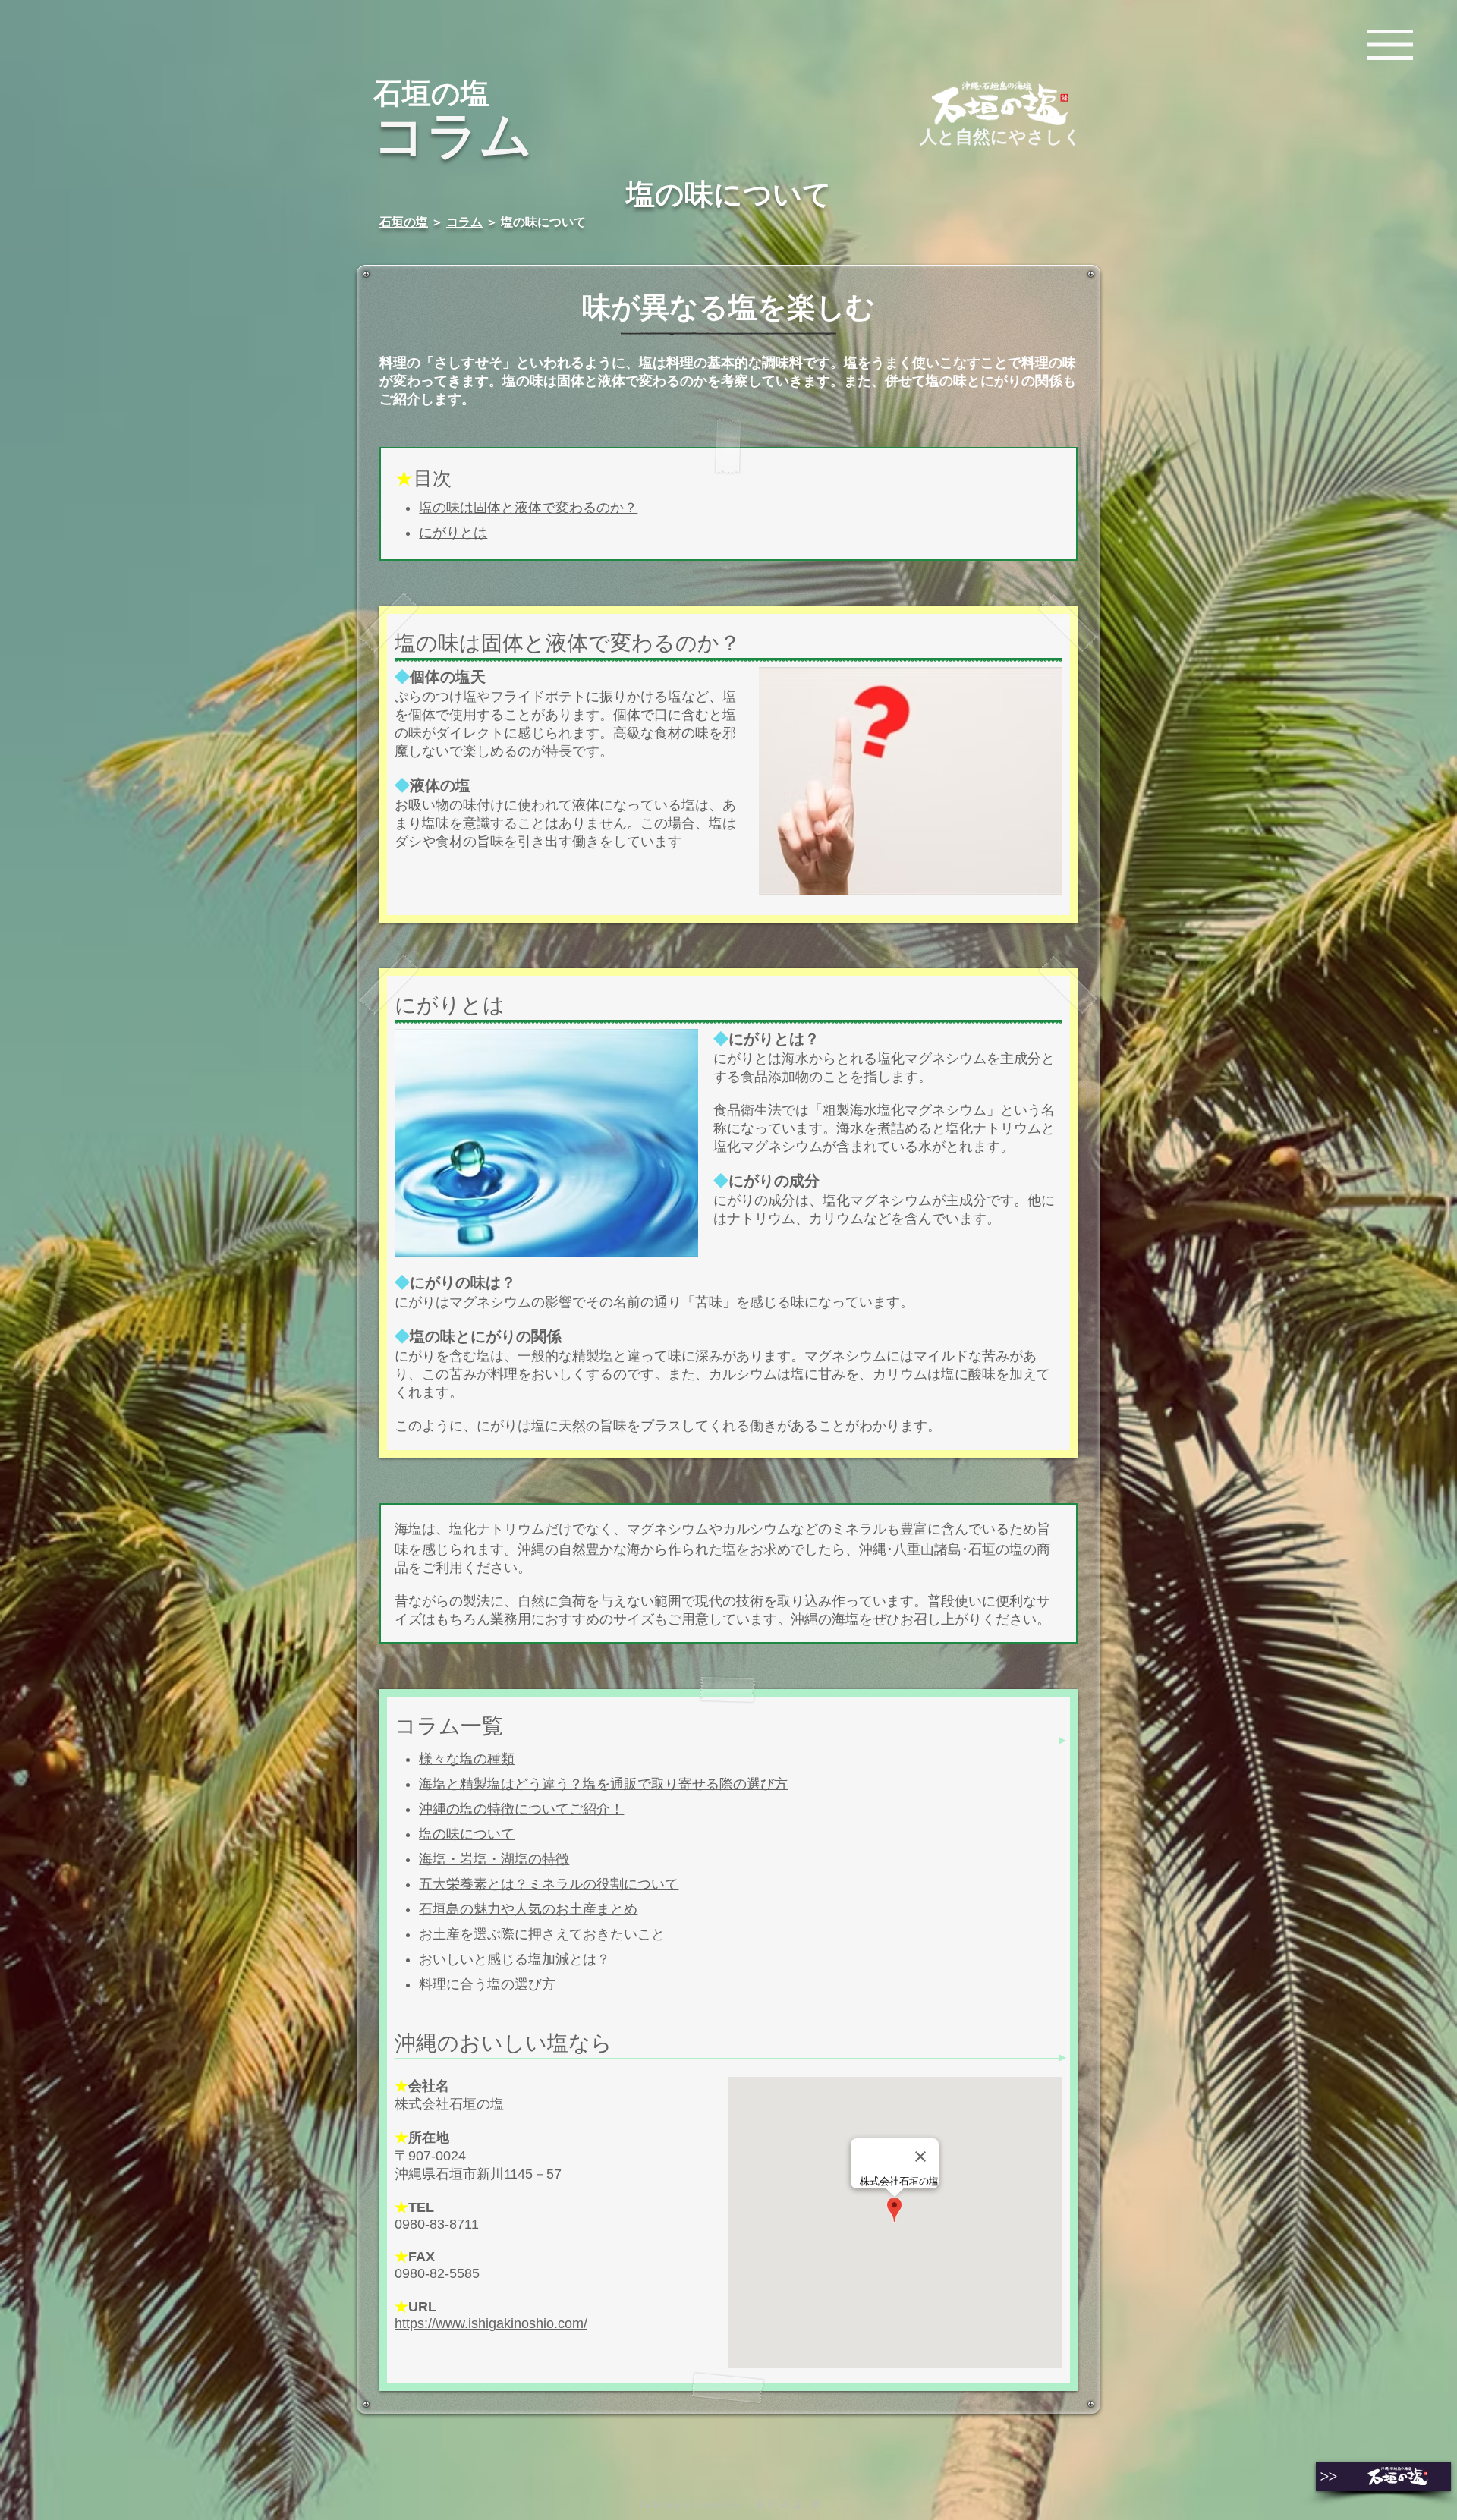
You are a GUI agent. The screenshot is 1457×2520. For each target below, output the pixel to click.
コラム (464, 222)
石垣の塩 (404, 222)
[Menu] (1390, 44)
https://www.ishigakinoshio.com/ (491, 2323)
